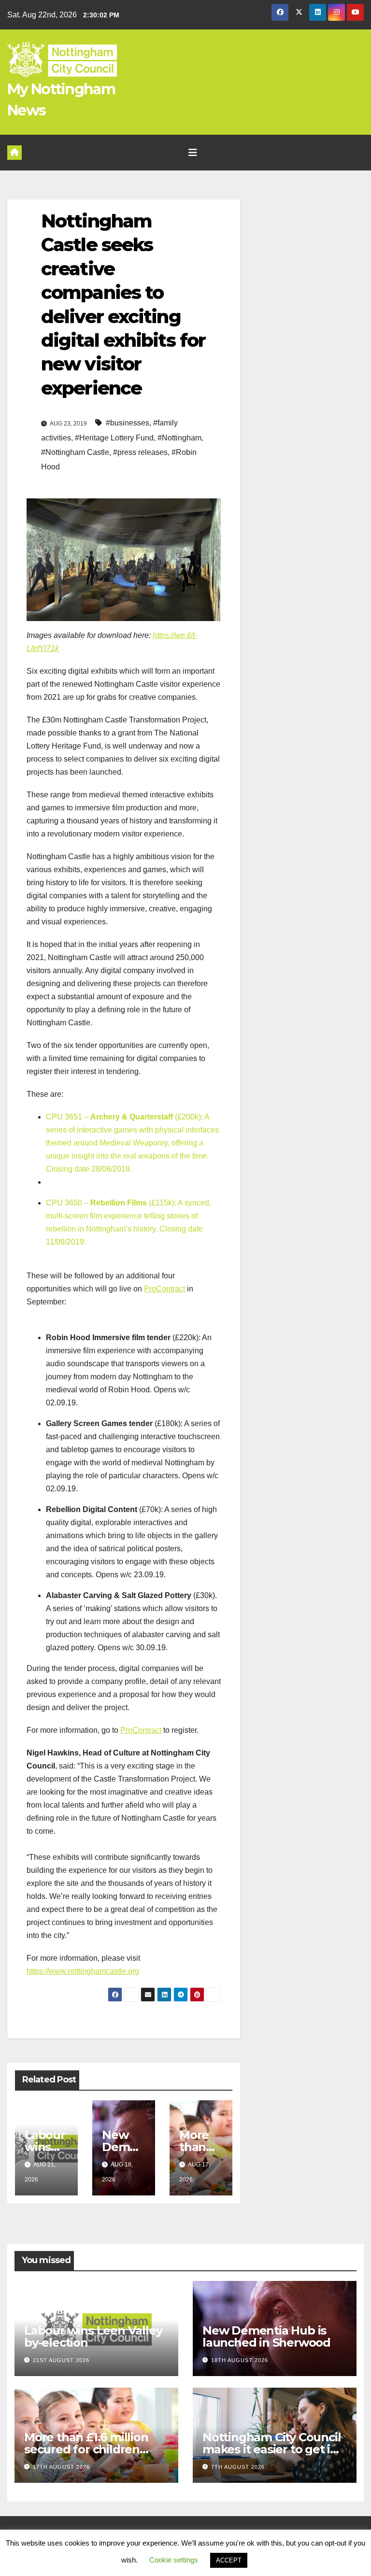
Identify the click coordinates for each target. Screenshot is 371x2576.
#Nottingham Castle (75, 452)
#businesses (128, 423)
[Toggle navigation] (193, 153)
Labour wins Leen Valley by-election (93, 2336)
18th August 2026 (240, 2360)
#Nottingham (179, 438)
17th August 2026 (61, 2467)
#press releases (140, 452)
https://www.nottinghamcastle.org (83, 1971)
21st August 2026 (61, 2360)
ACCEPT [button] (229, 2560)
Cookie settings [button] (174, 2560)
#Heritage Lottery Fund (114, 438)
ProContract (164, 1289)
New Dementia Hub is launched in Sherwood (266, 2336)
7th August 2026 (238, 2467)
